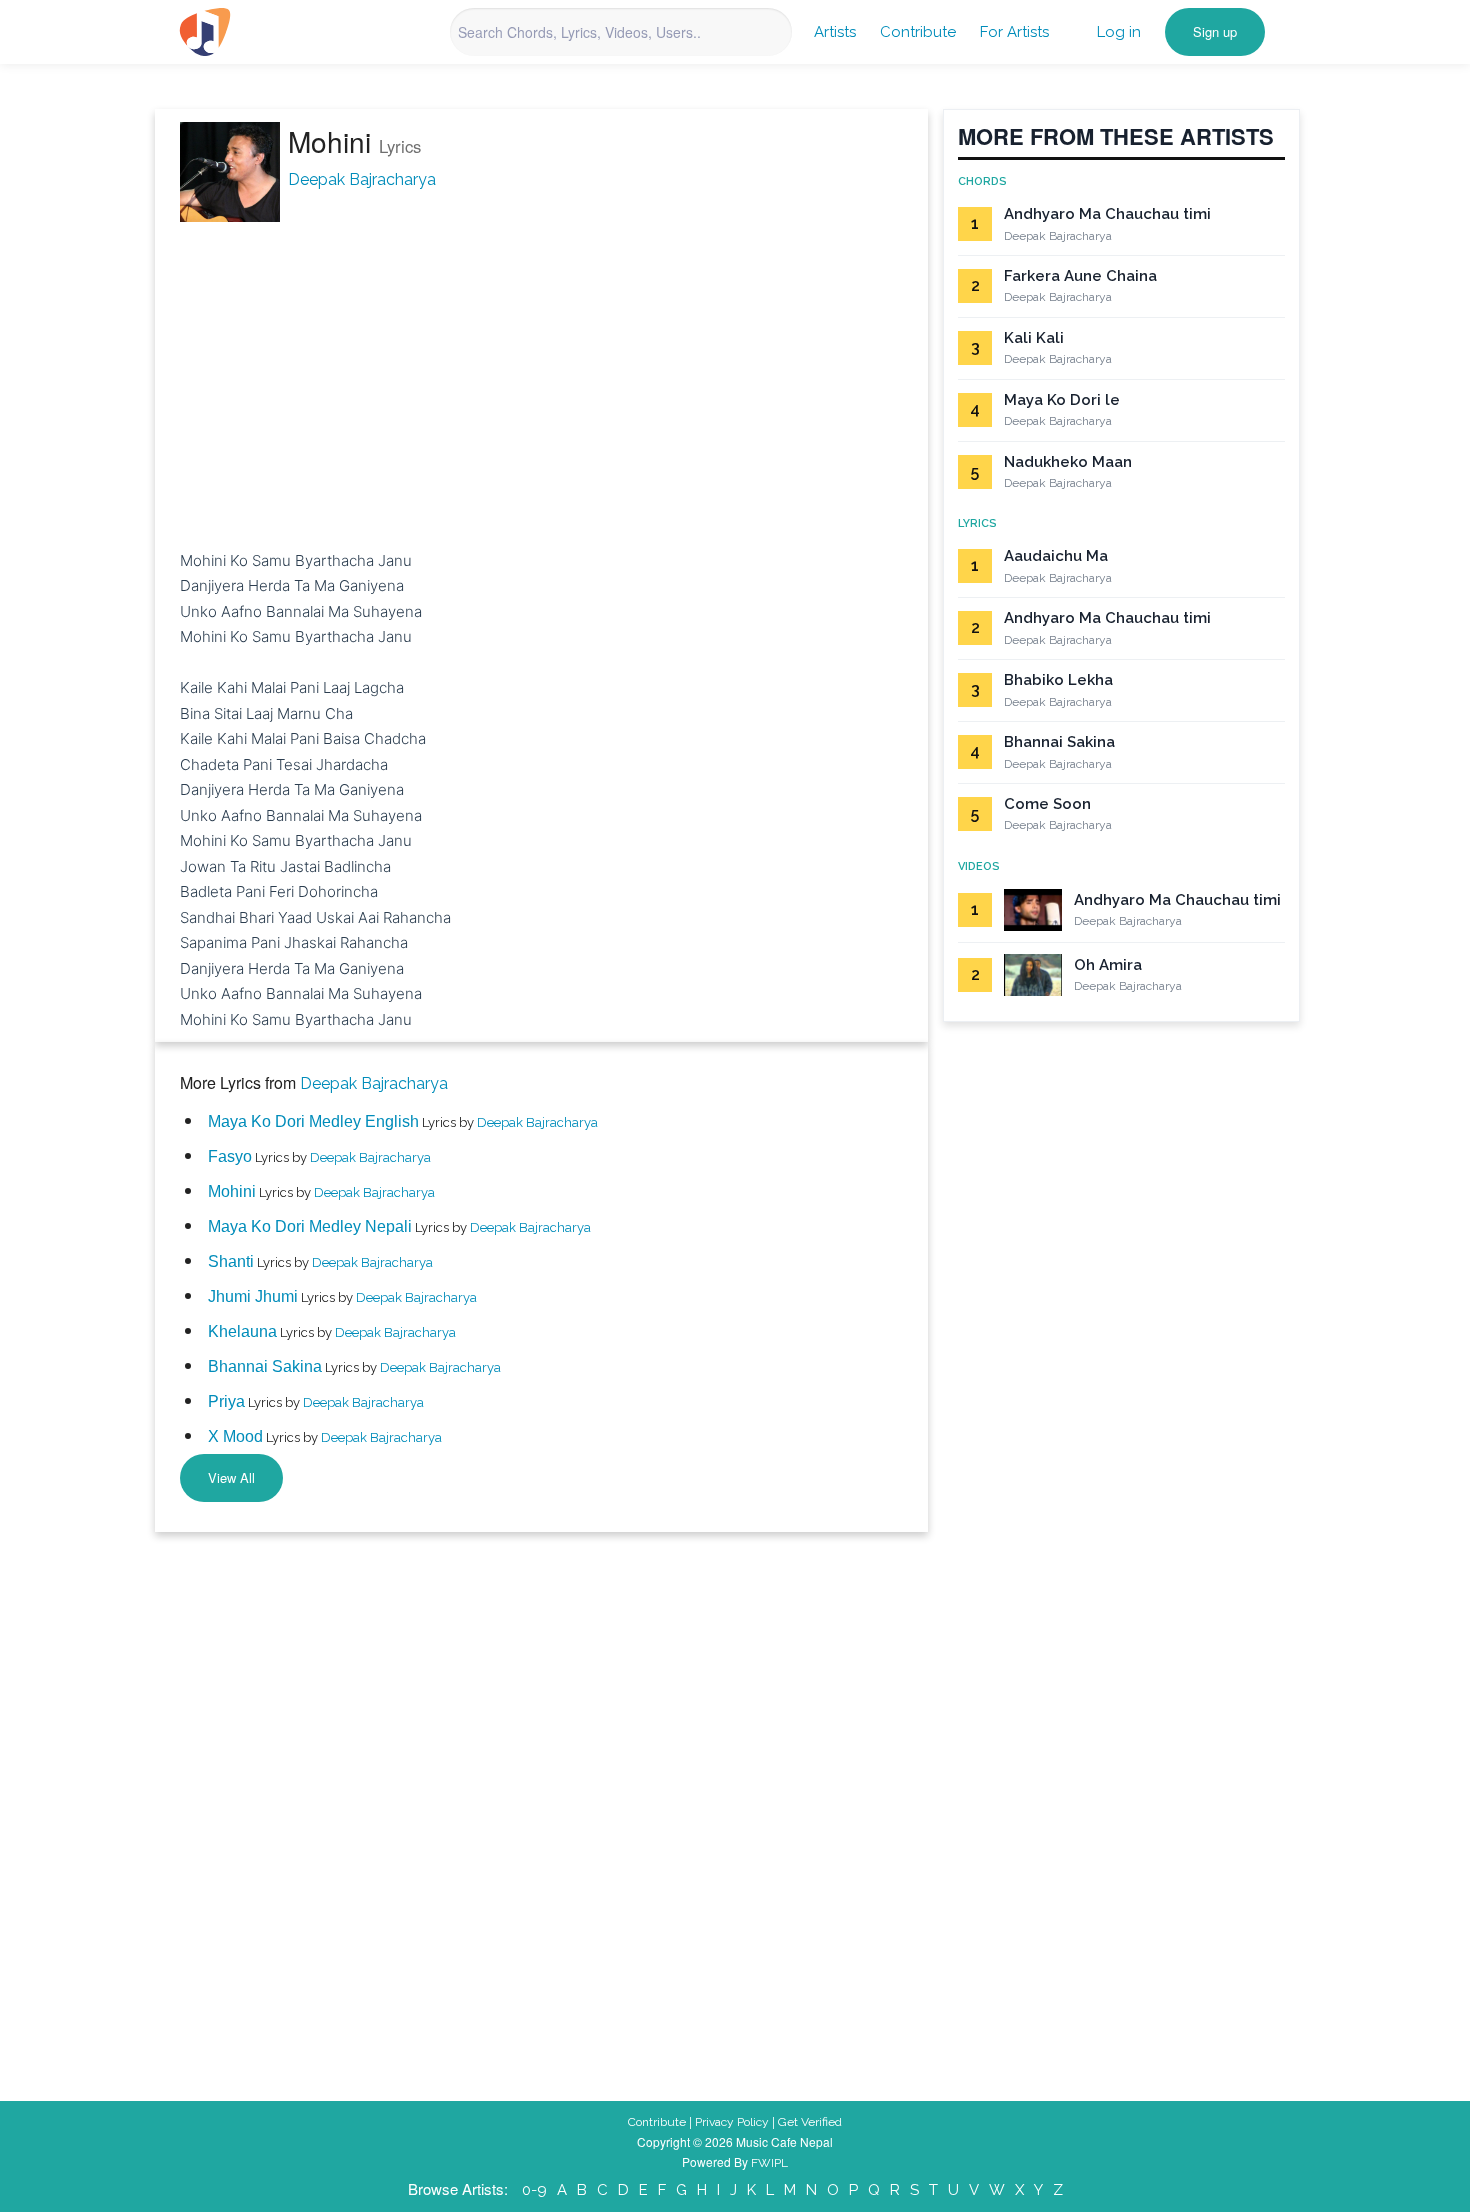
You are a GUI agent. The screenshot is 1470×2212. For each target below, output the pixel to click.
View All (231, 1477)
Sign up (1215, 31)
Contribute (918, 32)
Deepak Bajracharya (362, 179)
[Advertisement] (541, 364)
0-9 (534, 2190)
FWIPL (769, 2163)
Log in (1119, 32)
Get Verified (810, 2122)
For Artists (1014, 32)
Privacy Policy (732, 2122)
